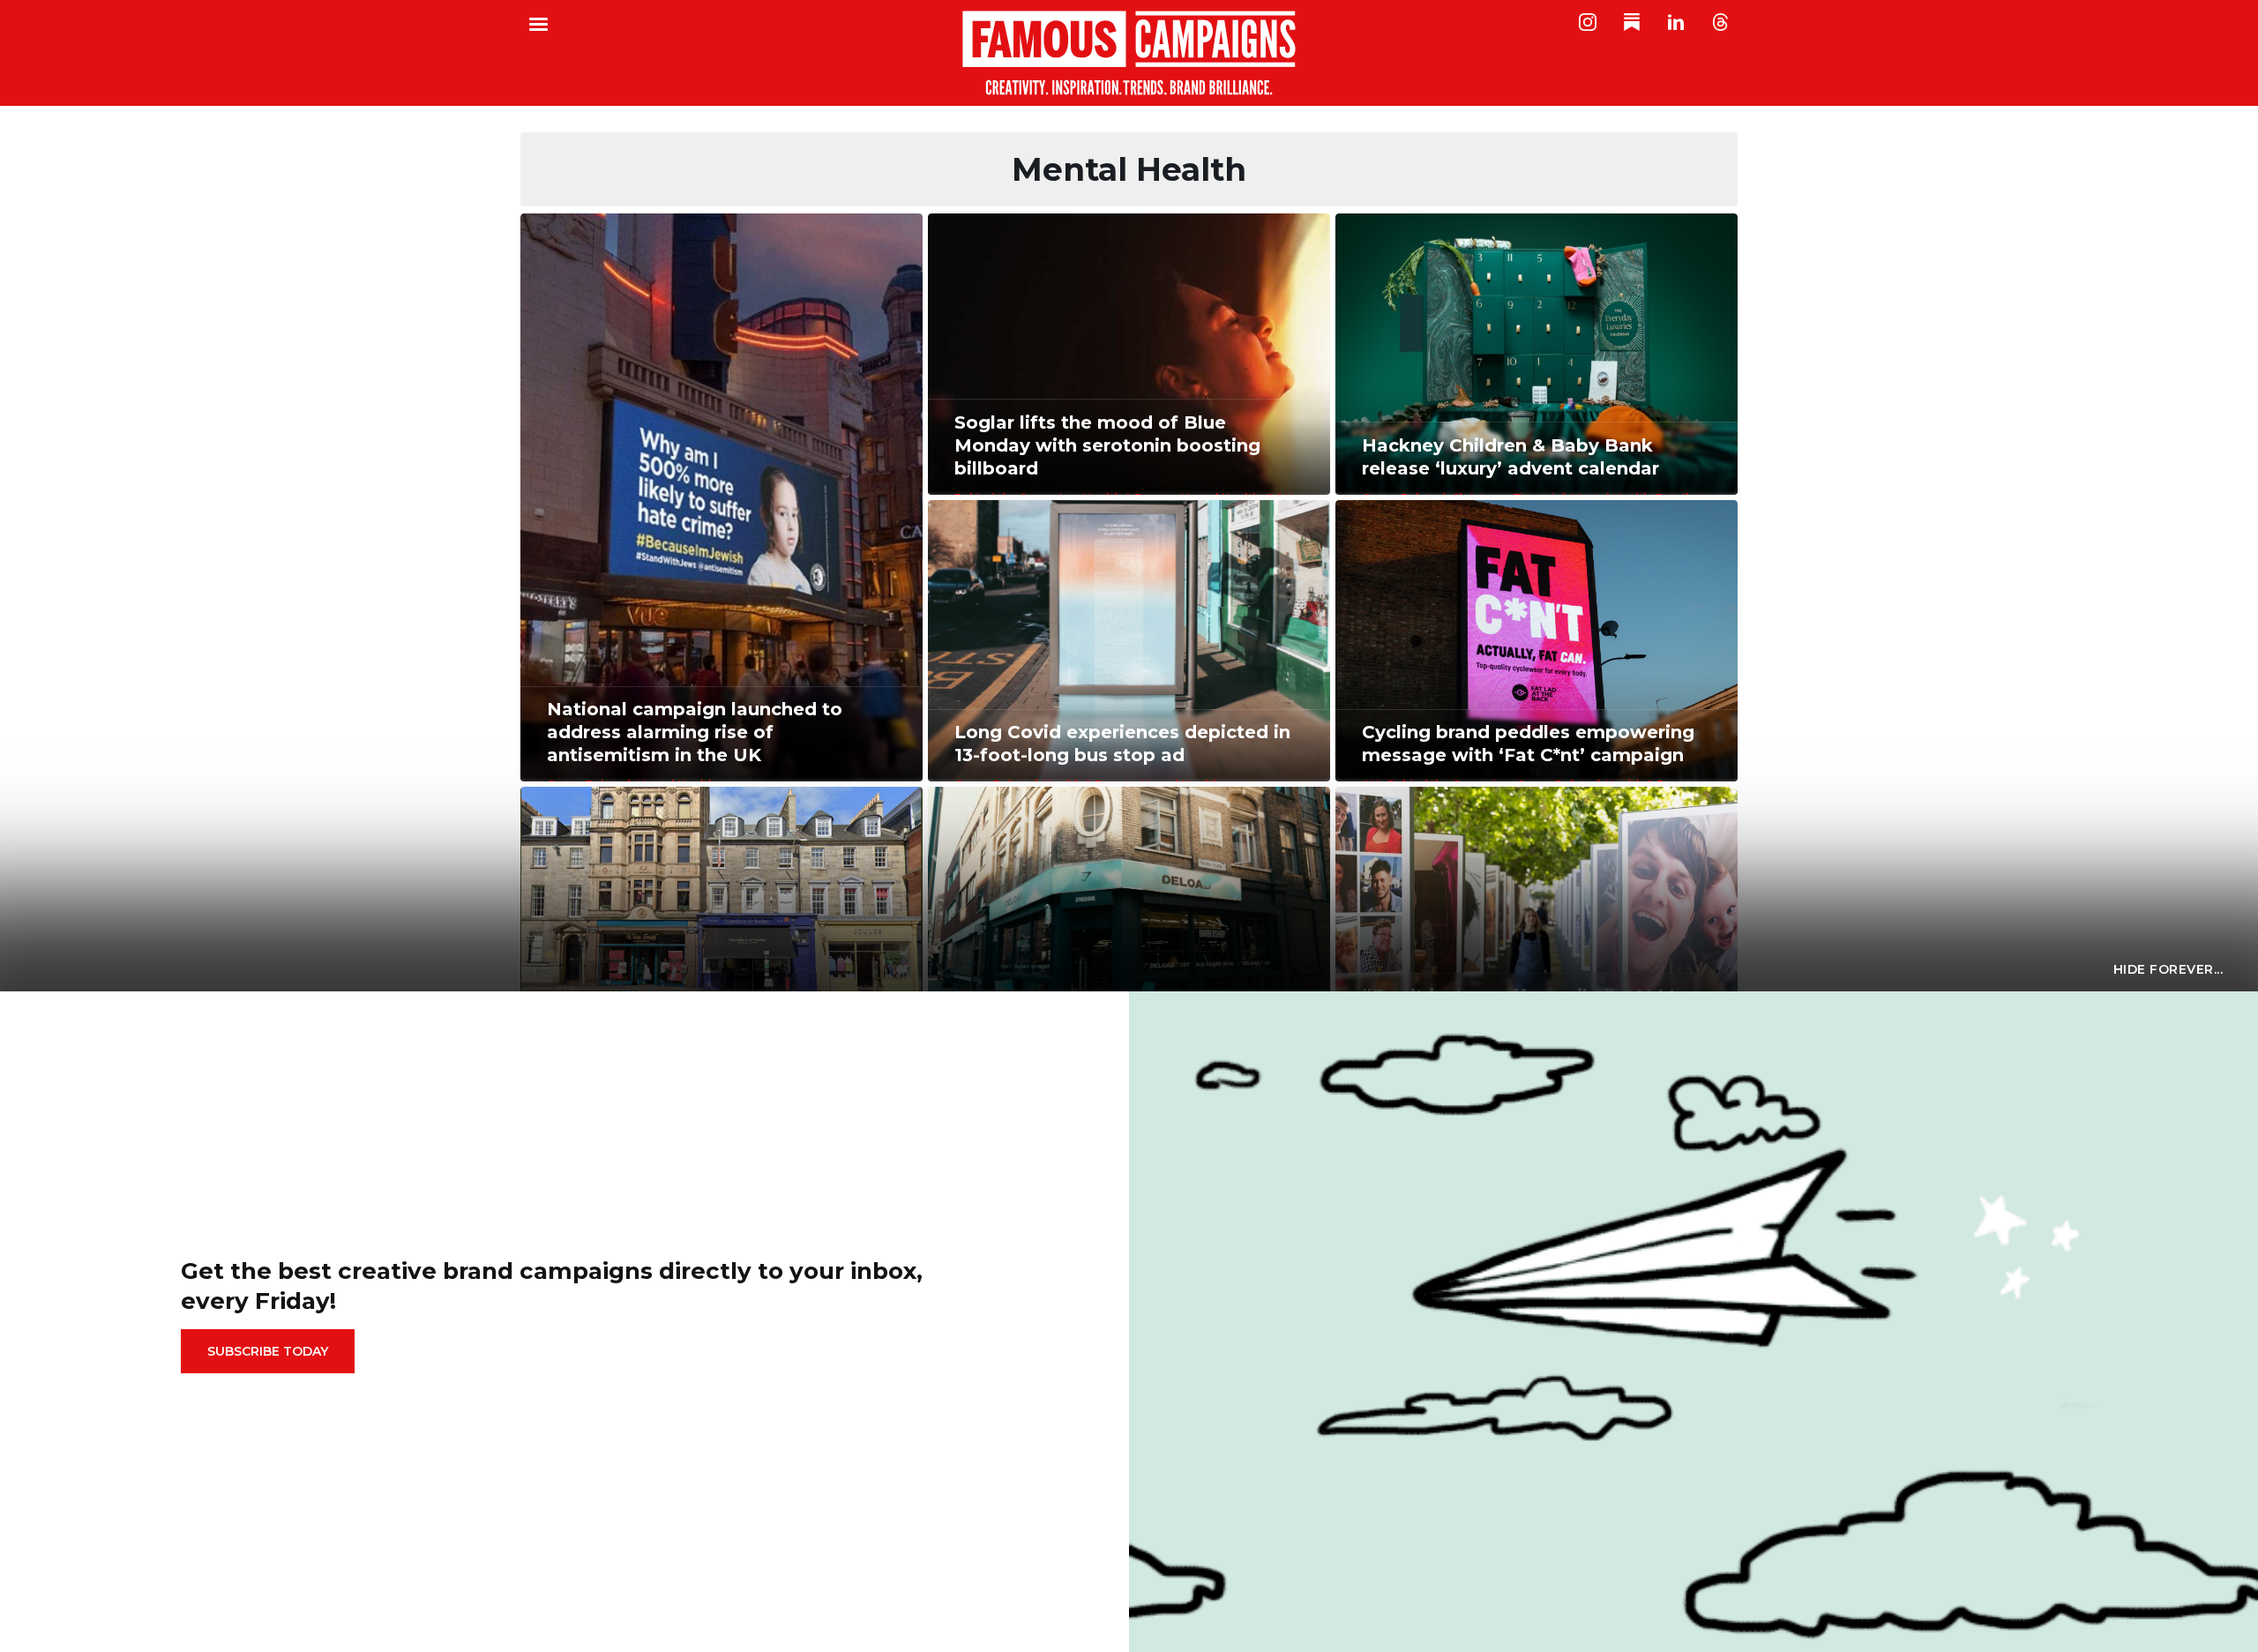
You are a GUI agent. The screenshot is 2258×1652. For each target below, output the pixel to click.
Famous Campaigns (1129, 53)
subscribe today (268, 1351)
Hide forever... (2168, 969)
